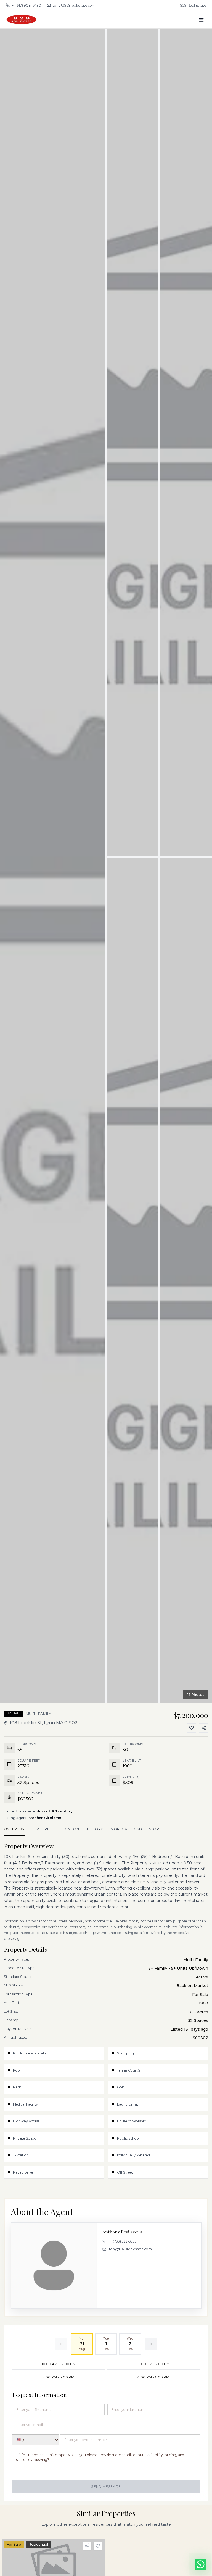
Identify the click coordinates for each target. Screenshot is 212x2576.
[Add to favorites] (98, 2546)
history (95, 1829)
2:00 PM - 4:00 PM (59, 2377)
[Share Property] (204, 1728)
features (42, 1829)
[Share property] (87, 2546)
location (69, 1829)
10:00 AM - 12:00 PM (59, 2364)
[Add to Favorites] (192, 1728)
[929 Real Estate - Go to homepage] (22, 20)
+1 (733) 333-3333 (123, 2241)
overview (14, 1829)
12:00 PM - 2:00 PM (153, 2364)
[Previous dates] (61, 2344)
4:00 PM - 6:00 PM (153, 2377)
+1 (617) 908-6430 (26, 5)
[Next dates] (151, 2344)
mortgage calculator (135, 1829)
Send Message (106, 2487)
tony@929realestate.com (74, 5)
